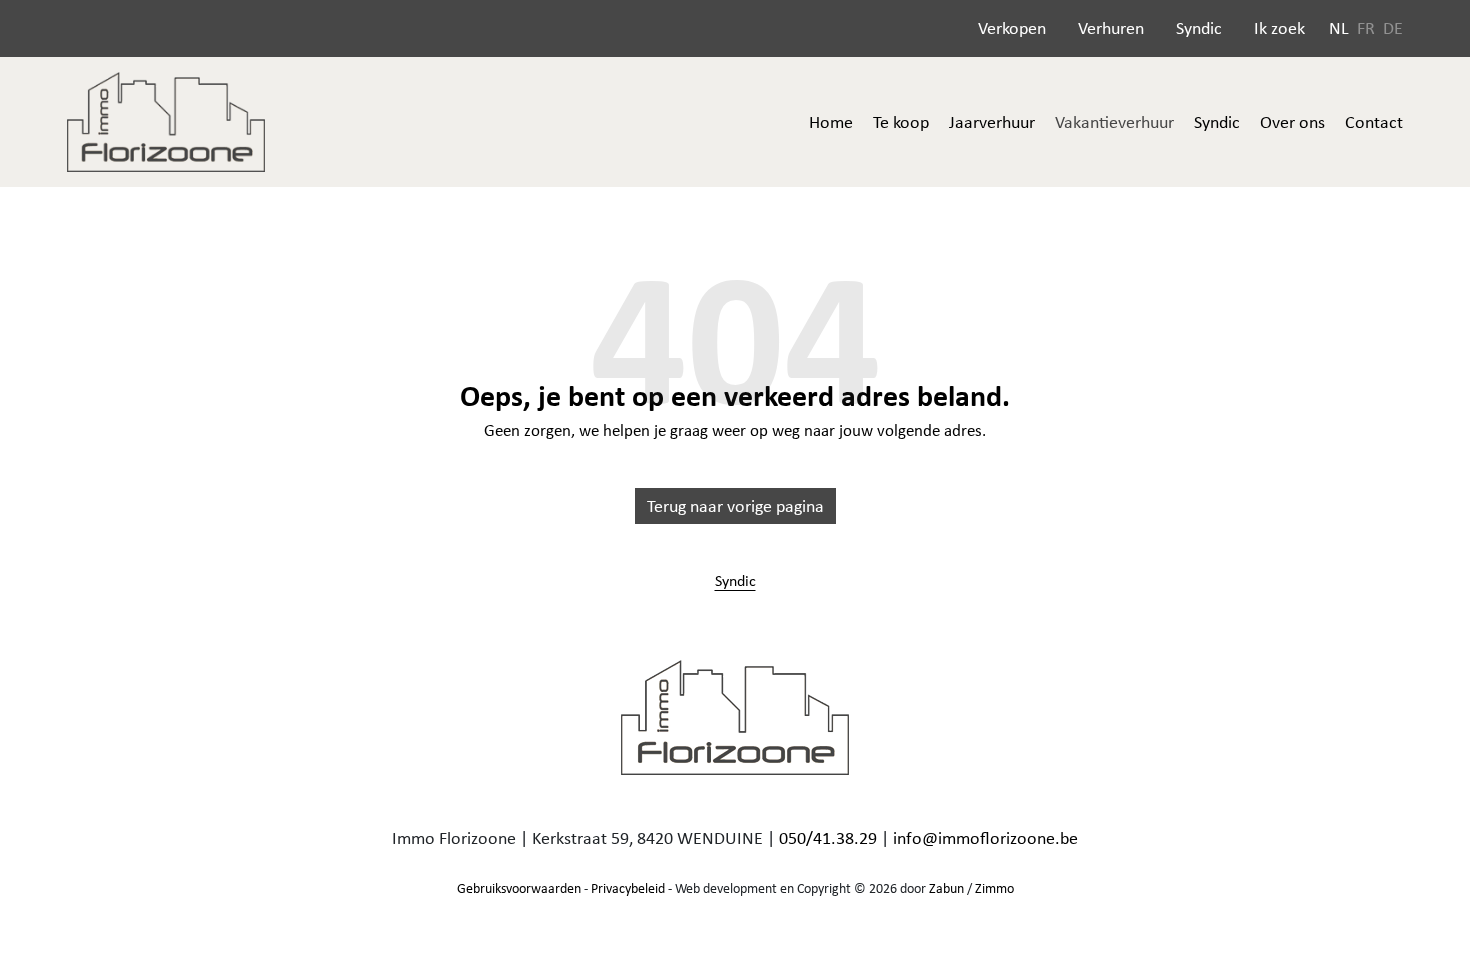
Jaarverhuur (992, 122)
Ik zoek (1279, 28)
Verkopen (1012, 28)
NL (1339, 28)
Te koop (901, 122)
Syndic (1199, 28)
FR (1366, 28)
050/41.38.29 (828, 838)
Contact (1374, 122)
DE (1393, 28)
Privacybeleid (628, 888)
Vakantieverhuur (1114, 122)
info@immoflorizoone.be (985, 838)
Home (831, 122)
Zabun (946, 888)
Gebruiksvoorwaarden (519, 888)
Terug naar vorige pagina (735, 506)
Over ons (1292, 122)
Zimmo (994, 888)
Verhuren (1111, 28)
